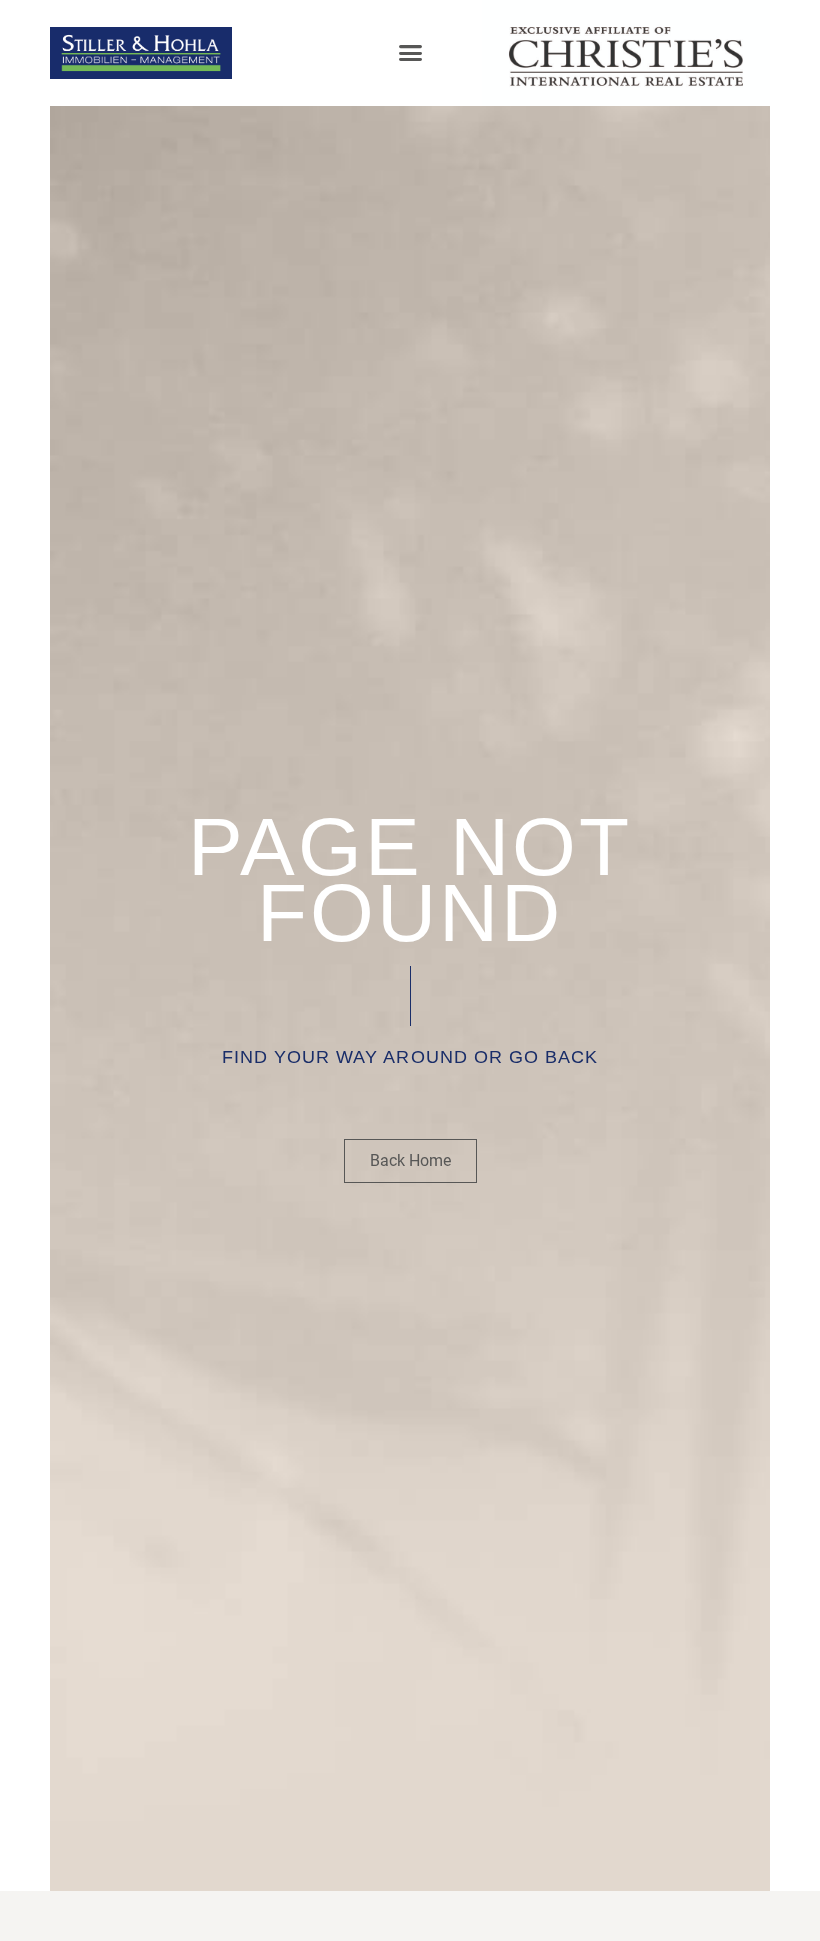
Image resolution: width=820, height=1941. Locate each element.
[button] (410, 53)
